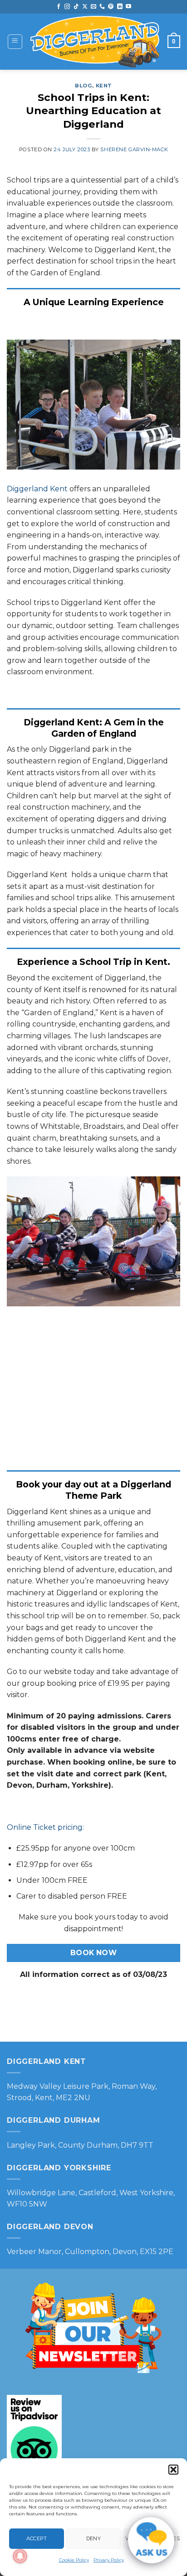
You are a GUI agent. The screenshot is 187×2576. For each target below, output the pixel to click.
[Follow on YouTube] (128, 7)
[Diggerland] (95, 42)
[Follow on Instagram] (67, 7)
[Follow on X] (85, 7)
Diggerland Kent (37, 489)
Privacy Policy (109, 2560)
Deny (93, 2538)
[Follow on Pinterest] (111, 7)
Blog (84, 86)
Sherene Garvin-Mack (134, 149)
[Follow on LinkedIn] (120, 7)
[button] (173, 2470)
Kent (104, 86)
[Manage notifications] (20, 2556)
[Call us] (102, 7)
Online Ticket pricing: (45, 1827)
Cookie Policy (74, 2560)
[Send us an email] (93, 7)
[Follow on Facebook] (59, 7)
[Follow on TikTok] (76, 7)
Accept (37, 2538)
